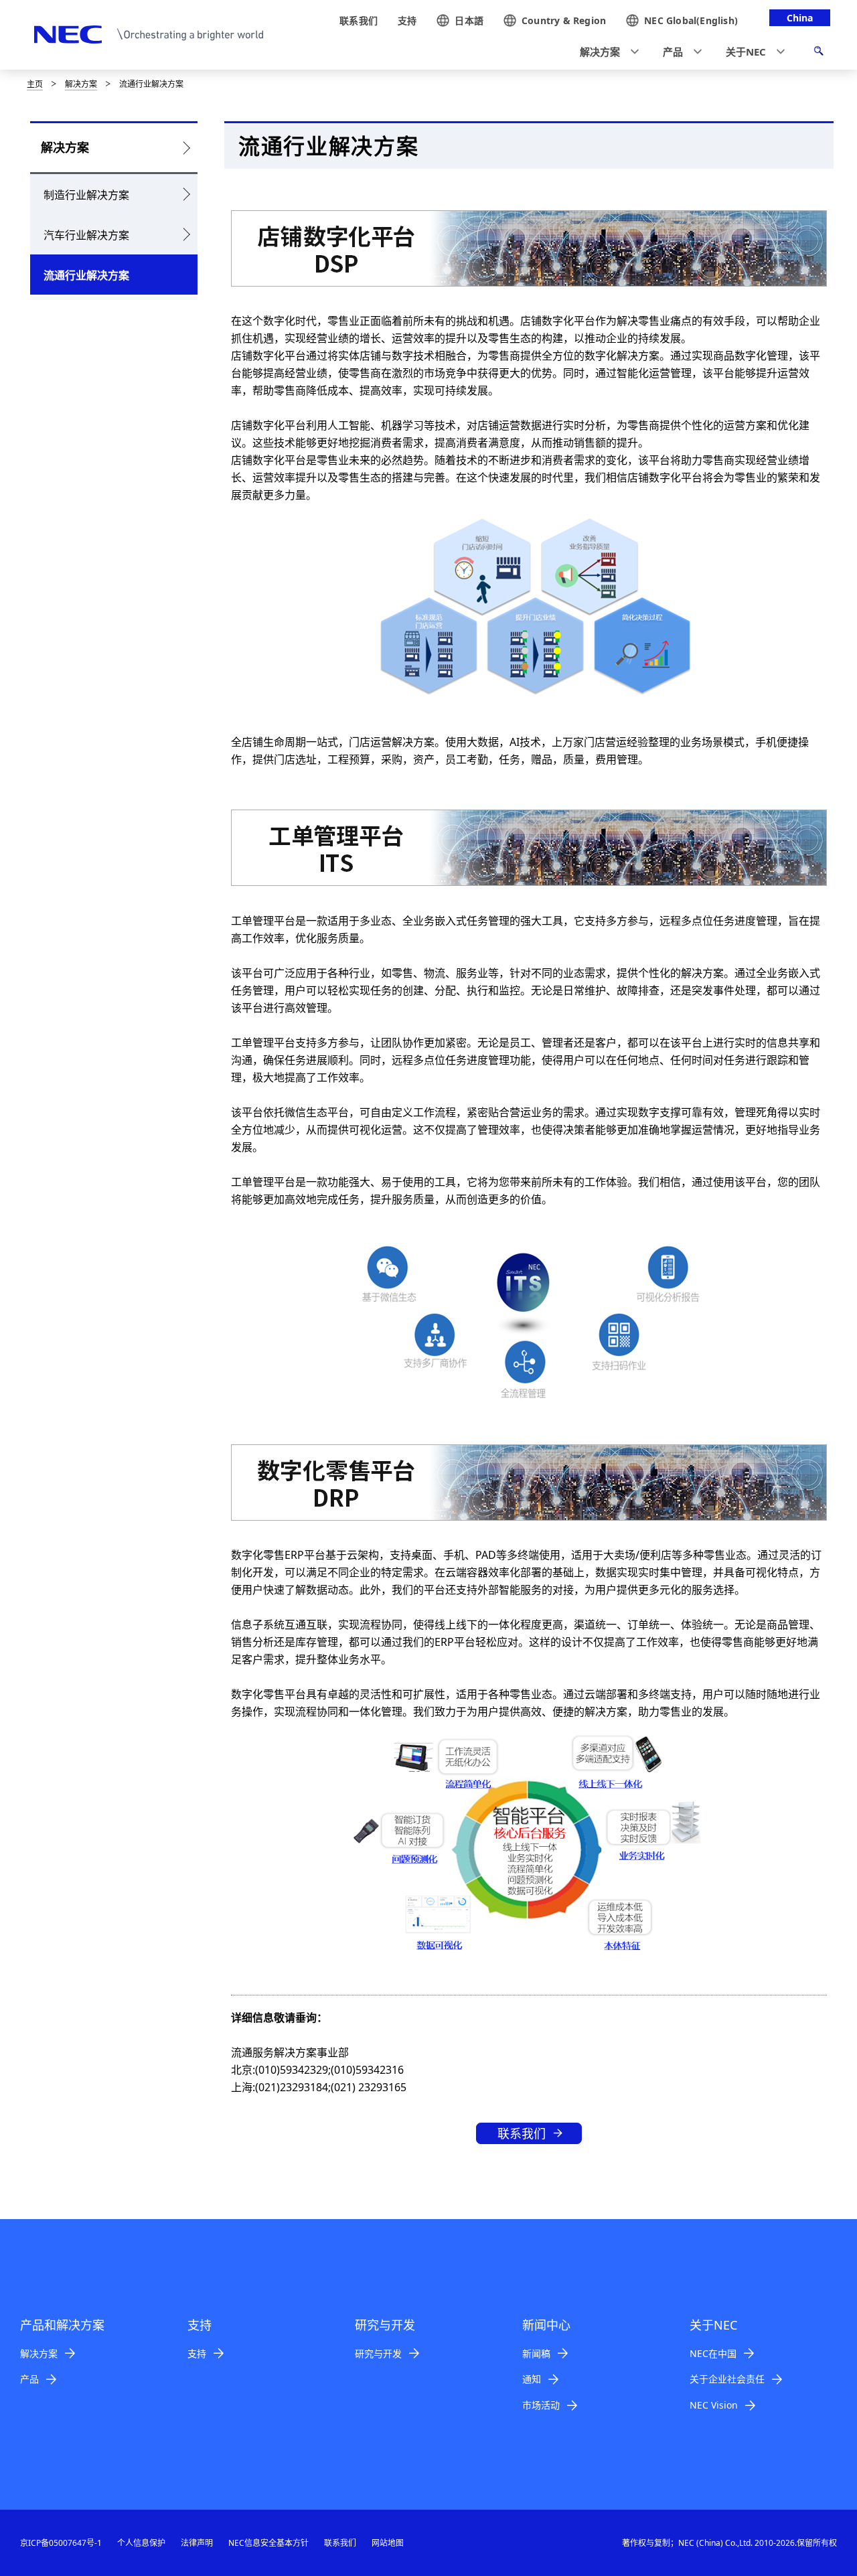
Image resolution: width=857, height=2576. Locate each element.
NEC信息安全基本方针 (268, 2543)
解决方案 (81, 84)
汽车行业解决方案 (86, 235)
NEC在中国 (713, 2353)
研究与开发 (378, 2353)
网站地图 (388, 2543)
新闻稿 (536, 2353)
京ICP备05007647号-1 (61, 2543)
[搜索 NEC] (819, 53)
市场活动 (541, 2405)
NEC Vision (714, 2405)
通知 (532, 2379)
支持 (197, 2353)
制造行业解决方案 (86, 195)
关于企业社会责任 (727, 2379)
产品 (29, 2379)
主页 (35, 84)
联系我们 (522, 2133)
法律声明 (197, 2543)
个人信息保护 (141, 2543)
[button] (605, 52)
